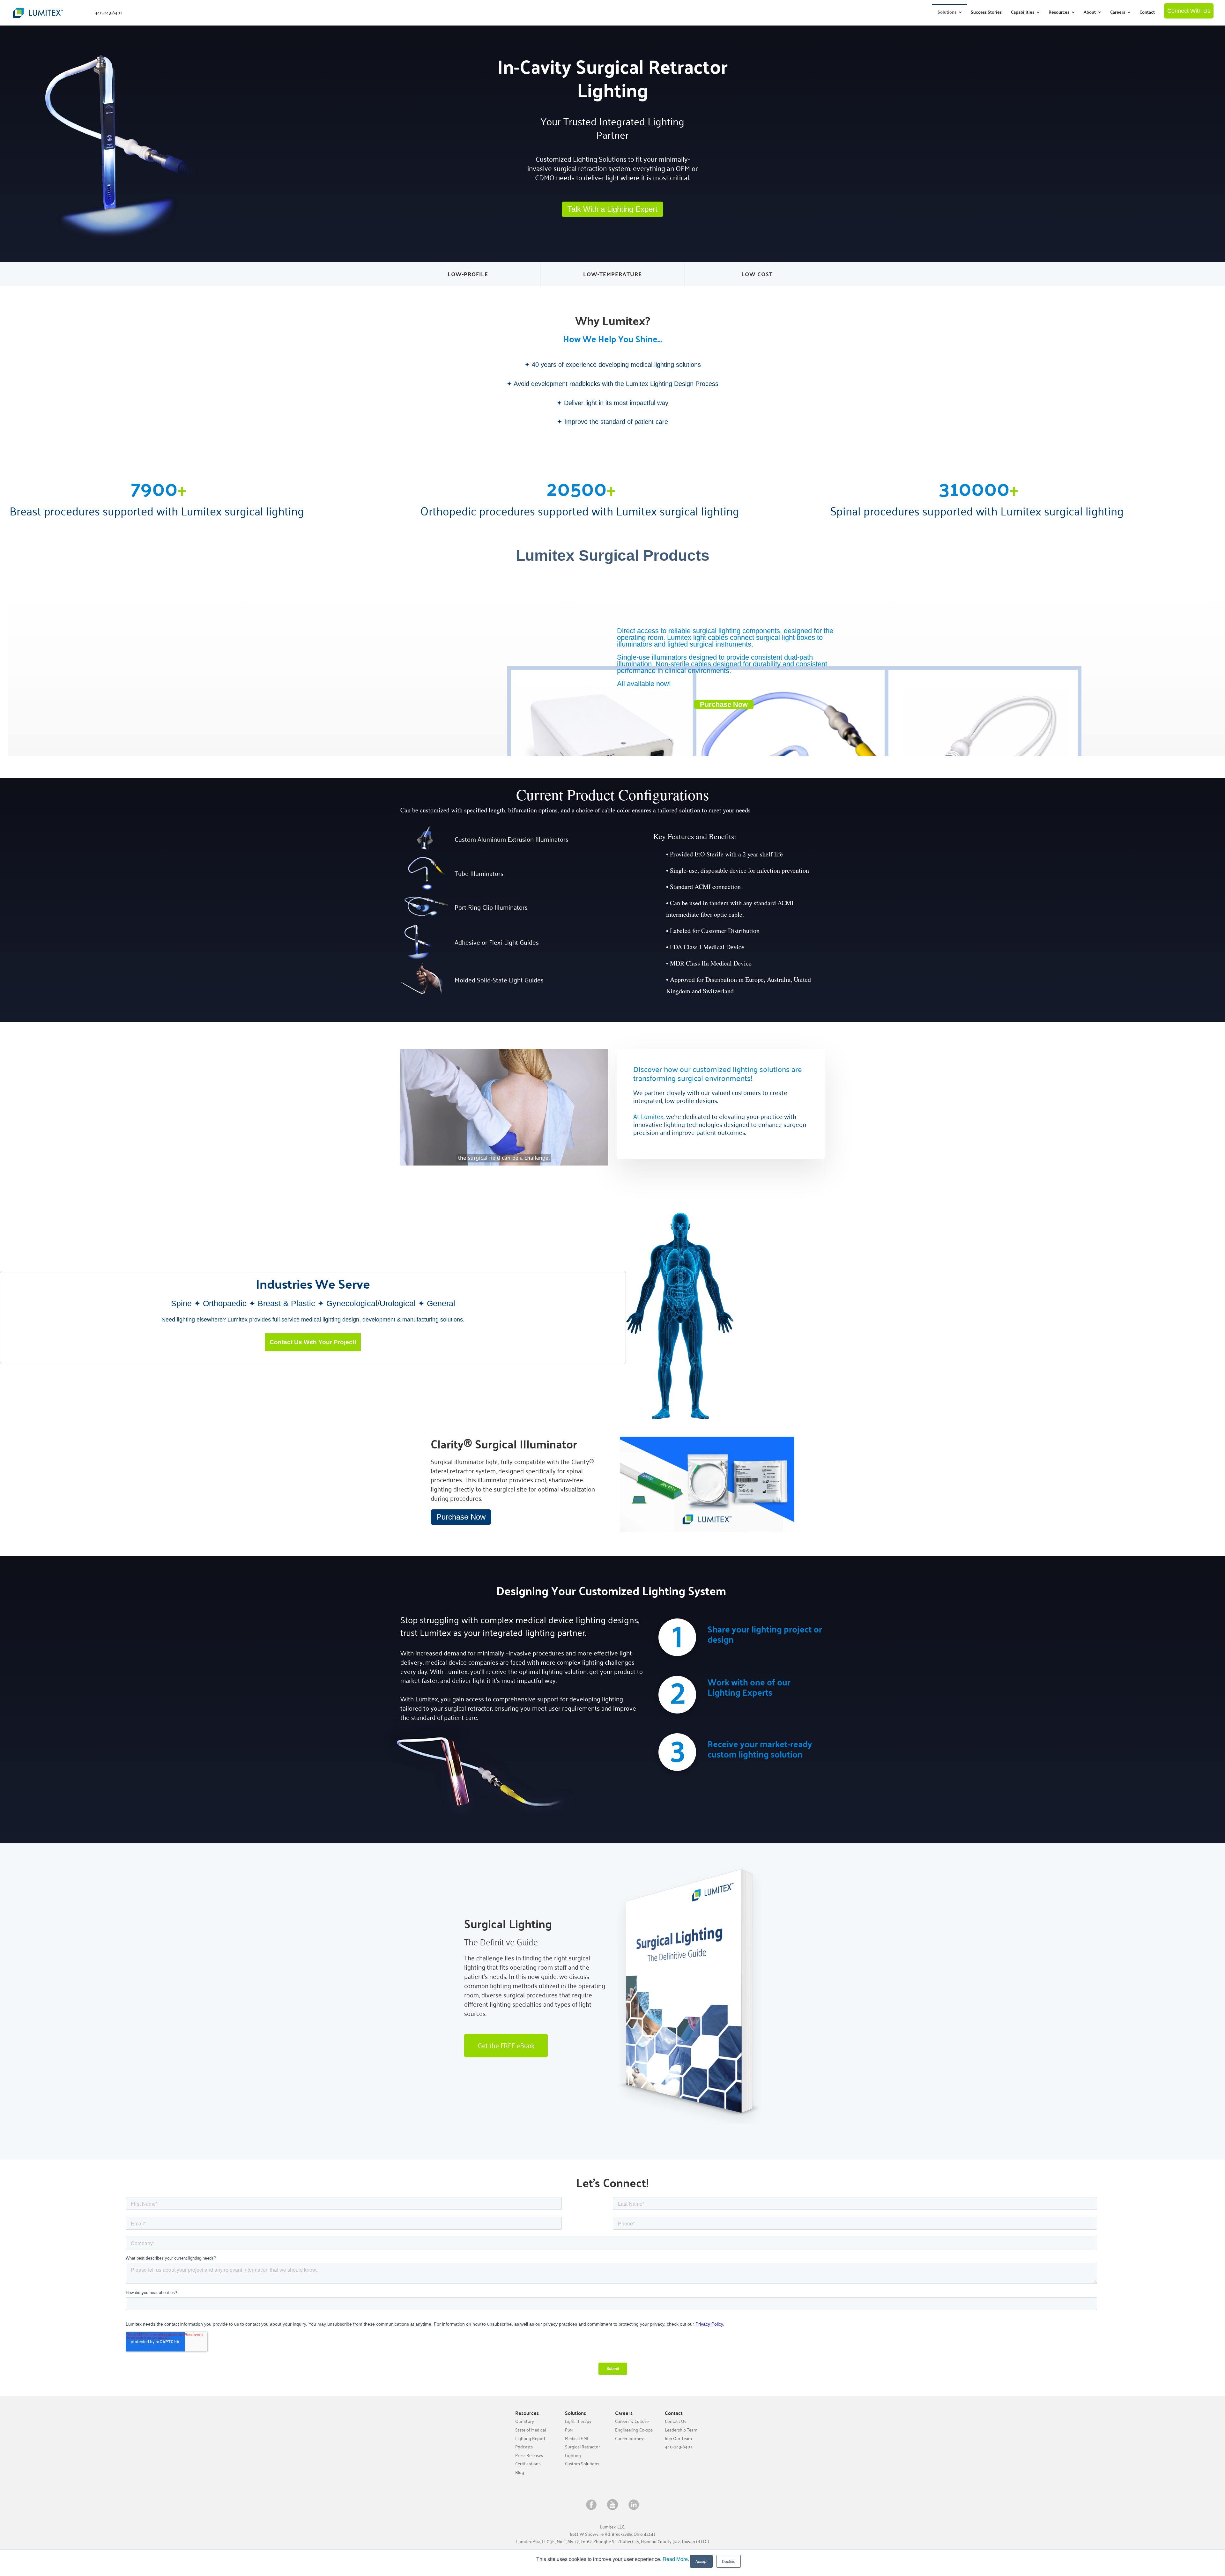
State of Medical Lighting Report (531, 2434)
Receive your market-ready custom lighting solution (760, 1749)
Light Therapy (578, 2421)
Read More (675, 2559)
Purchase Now (461, 1517)
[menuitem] (950, 12)
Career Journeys (630, 2438)
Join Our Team (678, 2438)
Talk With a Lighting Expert (612, 209)
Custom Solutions (582, 2464)
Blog (520, 2472)
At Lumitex (648, 1116)
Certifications (528, 2464)
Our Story (525, 2421)
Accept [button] (701, 2561)
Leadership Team (681, 2430)
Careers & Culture (632, 2421)
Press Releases (529, 2455)
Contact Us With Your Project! (313, 1342)
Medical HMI (577, 2438)
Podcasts (524, 2447)
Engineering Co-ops (634, 2430)
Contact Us (676, 2421)
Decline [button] (729, 2561)
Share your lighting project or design (765, 1634)
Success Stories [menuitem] (986, 12)
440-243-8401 (679, 2447)
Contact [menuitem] (1147, 12)
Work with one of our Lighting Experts (749, 1687)
